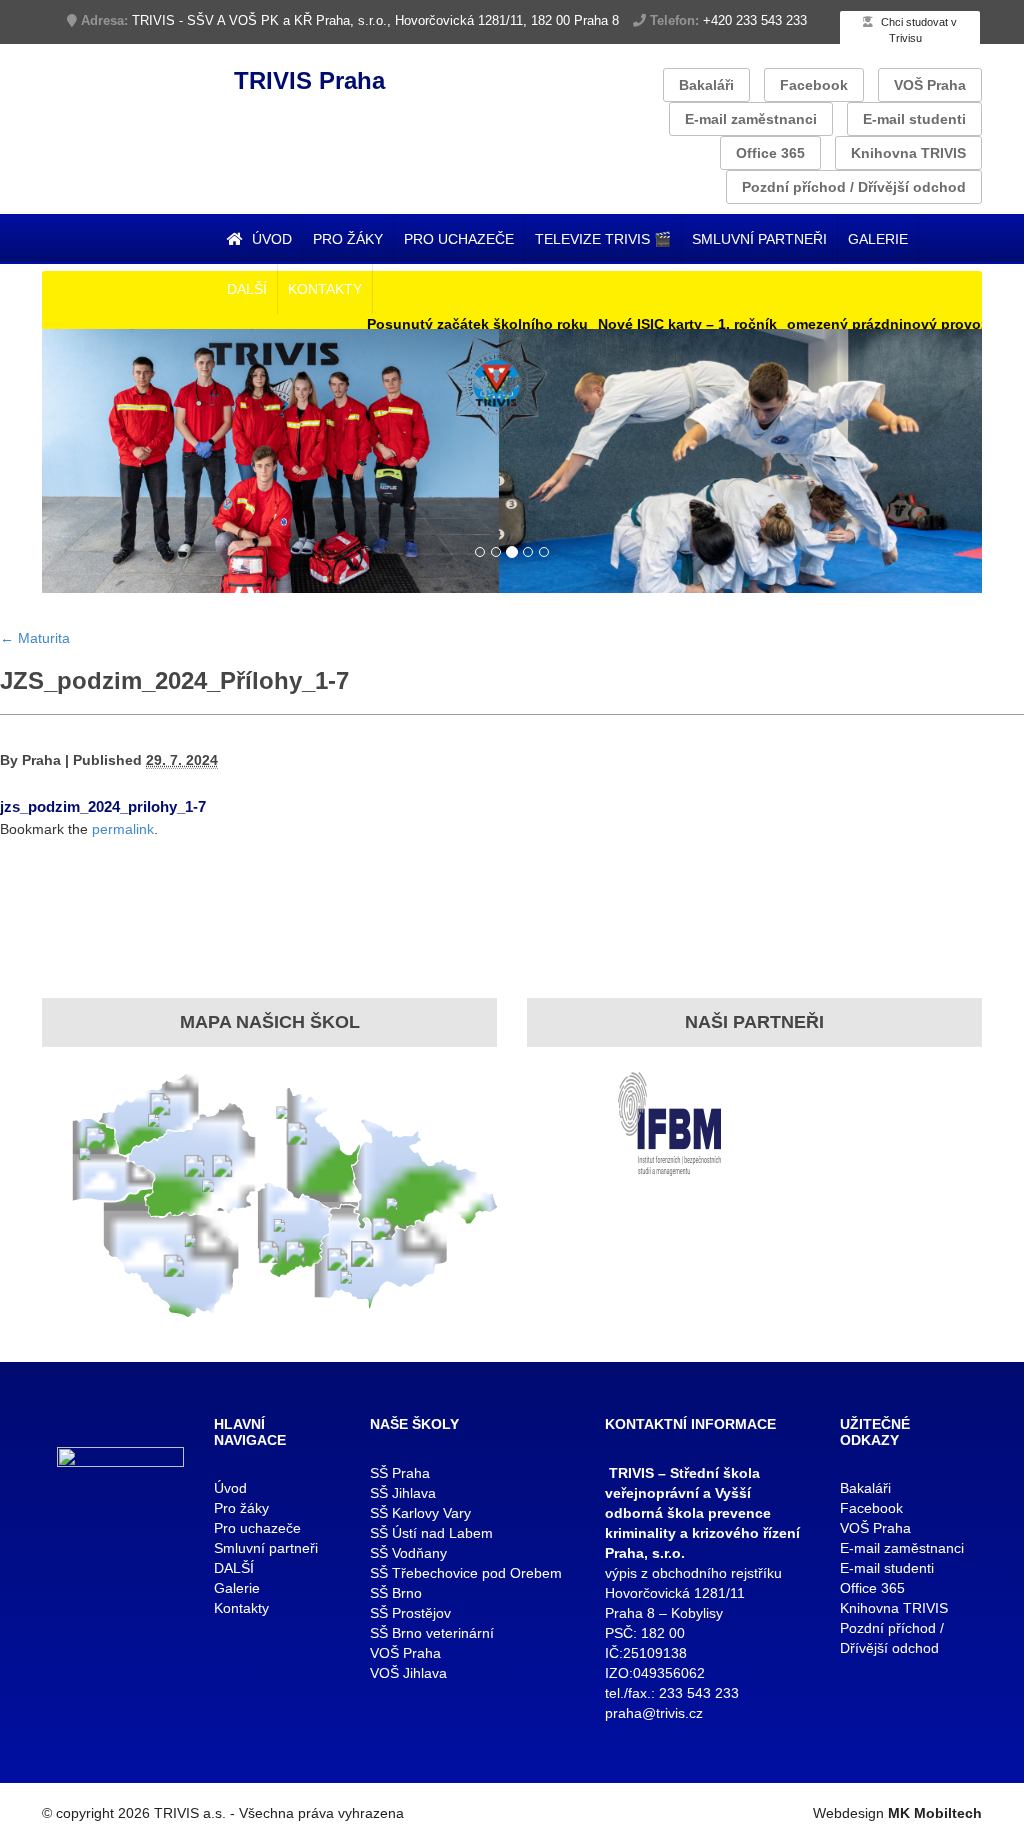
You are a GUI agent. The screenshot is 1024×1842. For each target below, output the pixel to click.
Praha (41, 760)
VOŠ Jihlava (408, 1673)
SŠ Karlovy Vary (420, 1513)
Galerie (878, 239)
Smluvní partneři (759, 239)
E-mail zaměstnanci (751, 119)
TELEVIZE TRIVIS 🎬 (603, 239)
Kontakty (325, 289)
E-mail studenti (914, 119)
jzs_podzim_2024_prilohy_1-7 (103, 806)
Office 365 (770, 153)
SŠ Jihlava (403, 1493)
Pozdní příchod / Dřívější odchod (854, 187)
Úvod (270, 239)
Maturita (35, 638)
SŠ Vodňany (408, 1553)
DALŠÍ (247, 289)
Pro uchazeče (459, 239)
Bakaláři (706, 85)
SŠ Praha (400, 1473)
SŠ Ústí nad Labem (431, 1533)
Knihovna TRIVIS (908, 153)
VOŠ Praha (930, 85)
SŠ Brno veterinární (432, 1633)
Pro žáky (348, 239)
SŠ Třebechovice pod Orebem (466, 1573)
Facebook (814, 85)
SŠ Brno (396, 1593)
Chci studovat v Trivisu (917, 30)
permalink (123, 829)
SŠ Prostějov (410, 1613)
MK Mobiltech (935, 1813)
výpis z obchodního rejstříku (693, 1573)
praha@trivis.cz (654, 1713)
